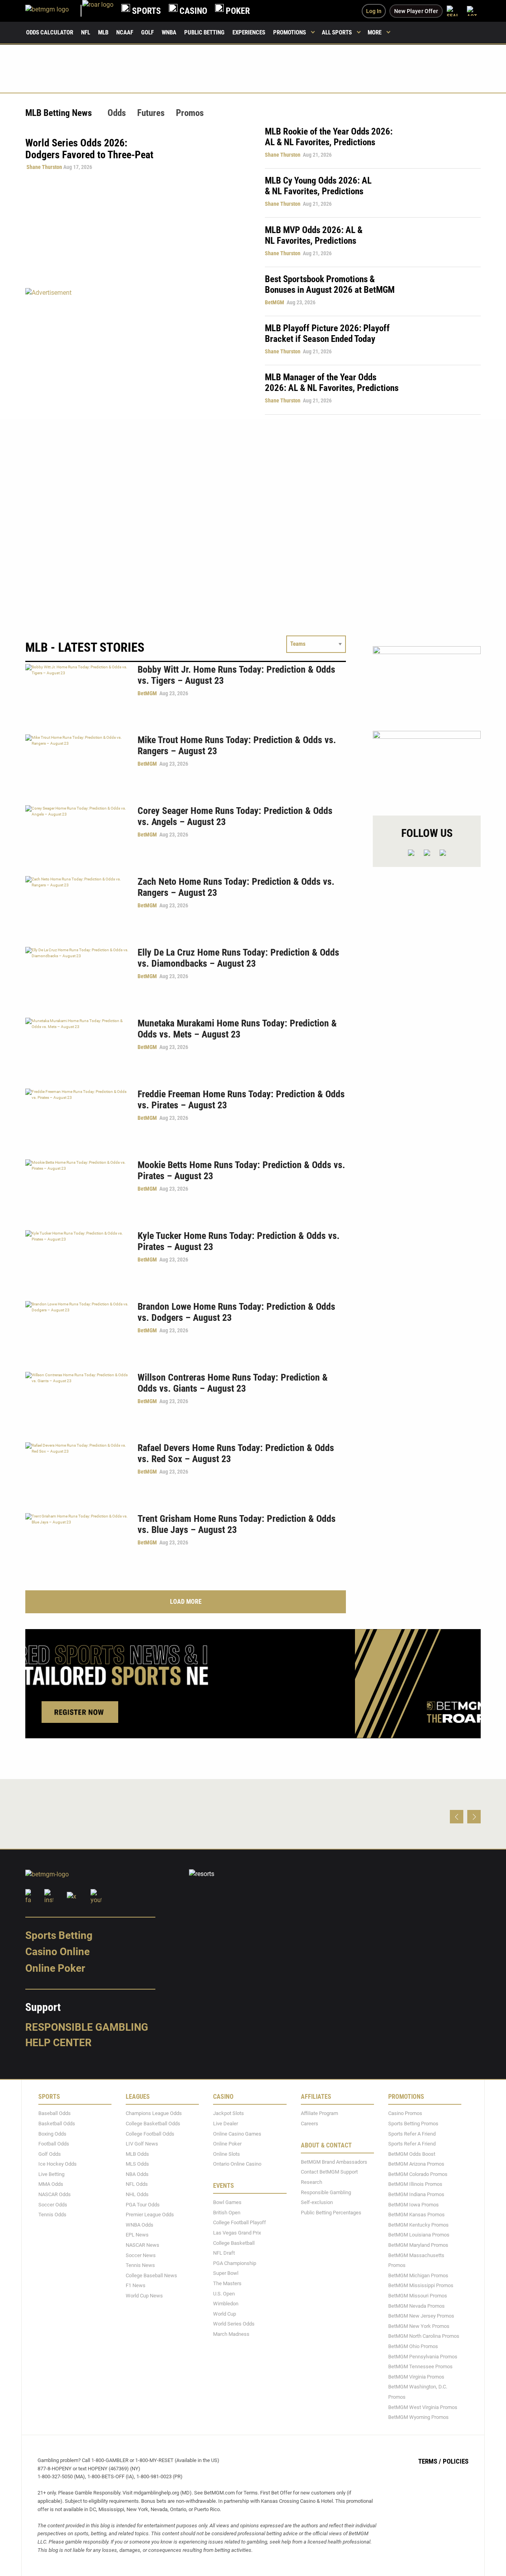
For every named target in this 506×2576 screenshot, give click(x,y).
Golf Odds (50, 2154)
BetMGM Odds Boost (412, 2154)
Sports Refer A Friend (412, 2134)
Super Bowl (226, 2273)
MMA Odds (51, 2184)
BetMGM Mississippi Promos (421, 2286)
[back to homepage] (98, 11)
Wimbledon (226, 2304)
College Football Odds (150, 2134)
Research (312, 2182)
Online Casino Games (237, 2134)
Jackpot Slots (228, 2114)
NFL (86, 32)
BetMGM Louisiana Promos (419, 2235)
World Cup (225, 2314)
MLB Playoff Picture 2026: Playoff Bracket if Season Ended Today (327, 334)
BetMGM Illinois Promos (415, 2184)
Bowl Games (227, 2203)
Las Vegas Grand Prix (237, 2233)
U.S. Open (224, 2294)
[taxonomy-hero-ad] (137, 351)
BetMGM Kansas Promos (416, 2215)
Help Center (59, 2043)
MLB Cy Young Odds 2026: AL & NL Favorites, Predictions (318, 186)
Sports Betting (59, 1935)
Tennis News (140, 2266)
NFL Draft (224, 2253)
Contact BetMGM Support (329, 2172)
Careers (310, 2124)
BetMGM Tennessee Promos (420, 2366)
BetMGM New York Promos (419, 2326)
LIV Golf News (142, 2144)
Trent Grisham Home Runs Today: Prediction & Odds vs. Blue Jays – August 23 (237, 1524)
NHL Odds (137, 2194)
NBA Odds (137, 2174)
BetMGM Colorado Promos (418, 2174)
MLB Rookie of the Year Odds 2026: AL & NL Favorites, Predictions (329, 137)
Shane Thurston (44, 167)
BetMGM (275, 302)
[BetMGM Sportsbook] (54, 11)
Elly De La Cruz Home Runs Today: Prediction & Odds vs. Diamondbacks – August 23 (238, 958)
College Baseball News (151, 2275)
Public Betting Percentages (331, 2213)
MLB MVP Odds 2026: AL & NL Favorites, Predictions (314, 235)
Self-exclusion (317, 2203)
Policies (456, 2461)
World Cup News (144, 2296)
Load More (186, 1602)
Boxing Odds (52, 2134)
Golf (147, 32)
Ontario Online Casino (237, 2164)
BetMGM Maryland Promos (418, 2245)
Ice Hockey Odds (58, 2164)
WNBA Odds (140, 2225)
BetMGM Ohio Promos (413, 2346)
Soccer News (141, 2255)
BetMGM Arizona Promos (416, 2164)
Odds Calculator (50, 32)
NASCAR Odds (55, 2194)
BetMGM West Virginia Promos (423, 2407)
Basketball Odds (57, 2124)
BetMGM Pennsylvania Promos (423, 2357)
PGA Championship (235, 2263)
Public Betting (204, 32)
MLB (103, 32)
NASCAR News (143, 2245)
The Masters (227, 2283)
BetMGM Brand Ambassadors (334, 2162)
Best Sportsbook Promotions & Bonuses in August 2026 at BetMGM (330, 285)
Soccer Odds (53, 2205)
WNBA (169, 32)
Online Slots (227, 2154)
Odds (117, 113)
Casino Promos (405, 2114)
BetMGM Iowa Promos (413, 2205)
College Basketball (234, 2243)
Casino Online (58, 1952)
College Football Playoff (240, 2223)
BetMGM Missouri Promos (418, 2296)
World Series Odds (234, 2324)
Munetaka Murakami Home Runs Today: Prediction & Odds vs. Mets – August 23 (237, 1029)
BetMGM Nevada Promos (416, 2306)
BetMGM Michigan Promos (418, 2275)
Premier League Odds (150, 2215)
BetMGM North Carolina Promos (424, 2336)
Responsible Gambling (87, 2027)
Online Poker (55, 1968)
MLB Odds (137, 2154)
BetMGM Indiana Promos (416, 2194)
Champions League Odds (154, 2114)
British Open (227, 2213)
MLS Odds (137, 2164)
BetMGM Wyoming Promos (418, 2417)
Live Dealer (226, 2124)
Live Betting (51, 2174)
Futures (151, 113)
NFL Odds (137, 2184)
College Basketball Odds (153, 2124)
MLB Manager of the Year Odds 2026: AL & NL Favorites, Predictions (332, 383)
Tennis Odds (52, 2215)
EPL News (137, 2235)
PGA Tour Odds (143, 2205)
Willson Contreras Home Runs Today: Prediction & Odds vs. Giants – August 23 (233, 1383)
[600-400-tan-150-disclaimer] (427, 682)
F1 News (136, 2286)
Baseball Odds (55, 2114)
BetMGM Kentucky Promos (418, 2225)
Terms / (430, 2461)
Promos (190, 113)
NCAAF (125, 32)
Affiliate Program (319, 2114)
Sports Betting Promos (413, 2124)
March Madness (231, 2334)
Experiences (249, 32)
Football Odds (54, 2144)
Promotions (290, 32)
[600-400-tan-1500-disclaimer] (427, 766)
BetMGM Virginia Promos (416, 2377)
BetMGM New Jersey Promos (421, 2316)
